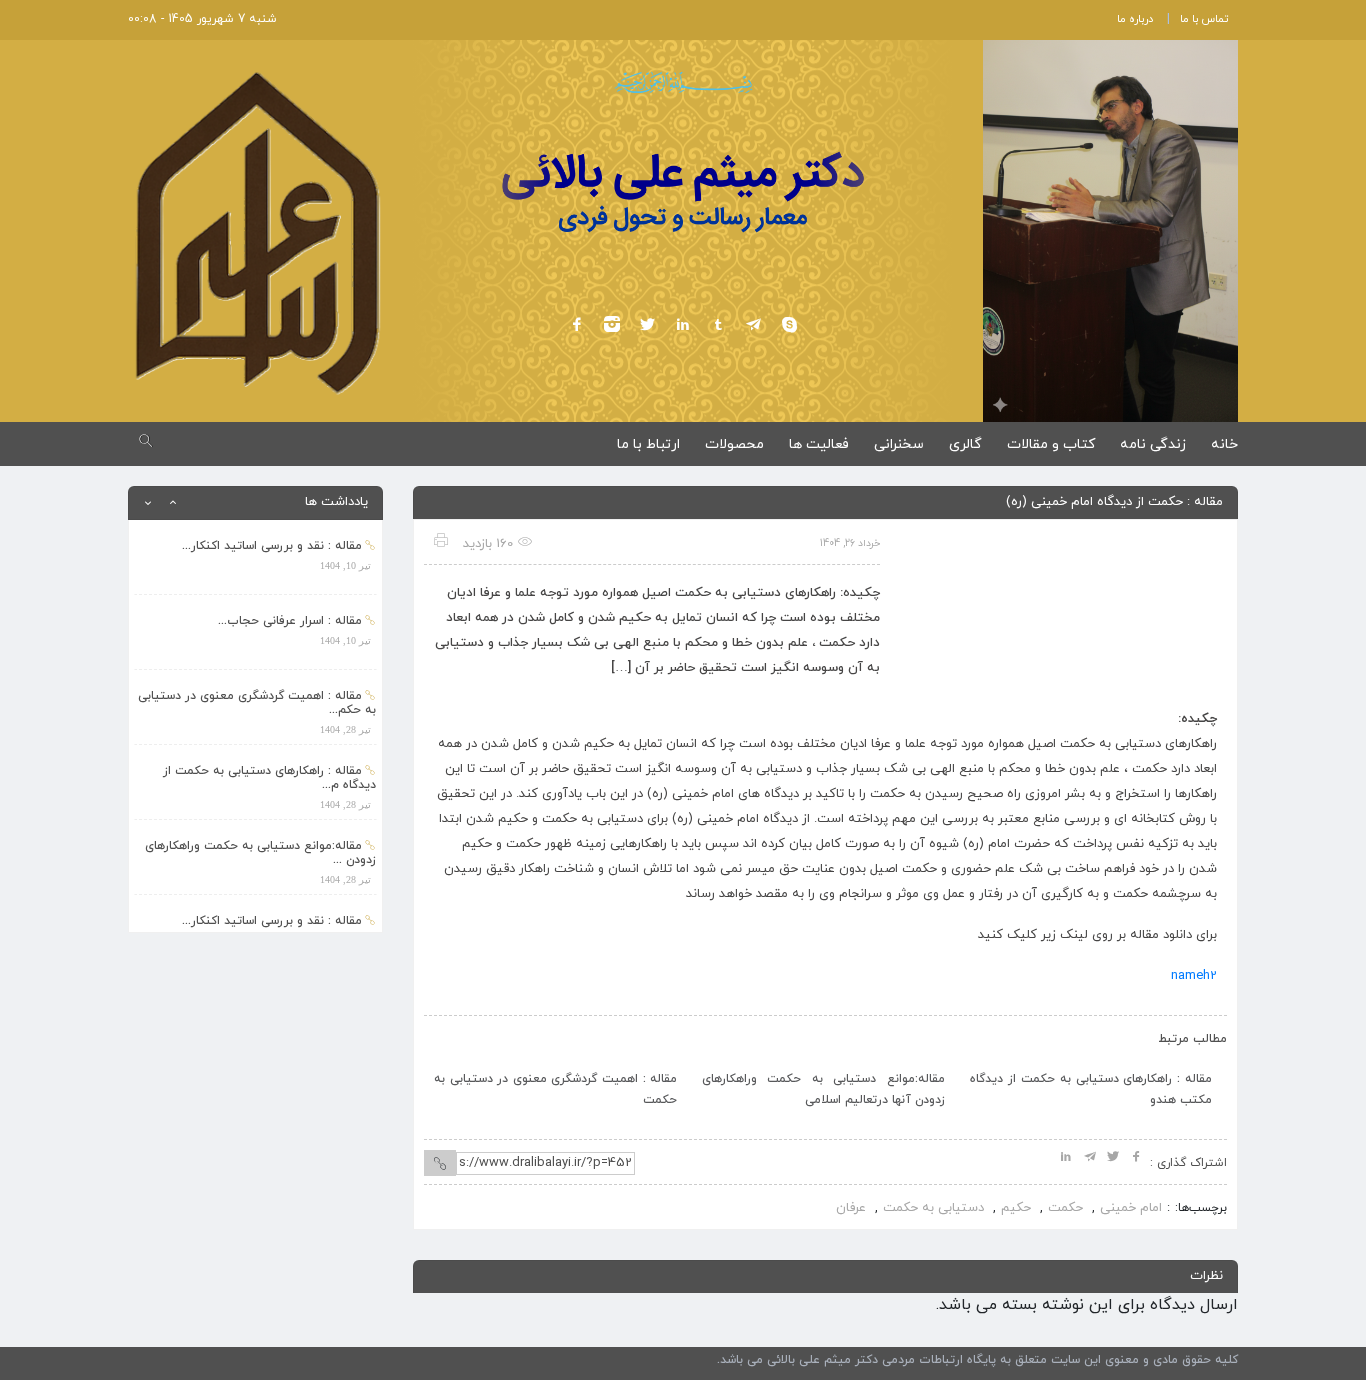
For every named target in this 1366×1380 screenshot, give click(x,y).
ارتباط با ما (648, 444)
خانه (1224, 444)
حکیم (1016, 1208)
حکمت (1065, 1208)
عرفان (851, 1208)
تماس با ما (1204, 19)
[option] (255, 557)
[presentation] (460, 1034)
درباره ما (1135, 19)
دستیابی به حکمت (933, 1208)
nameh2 (1194, 976)
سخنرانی (899, 444)
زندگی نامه (1153, 444)
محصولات (734, 444)
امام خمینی (1131, 1208)
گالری (965, 444)
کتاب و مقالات (1051, 444)
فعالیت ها (819, 444)
